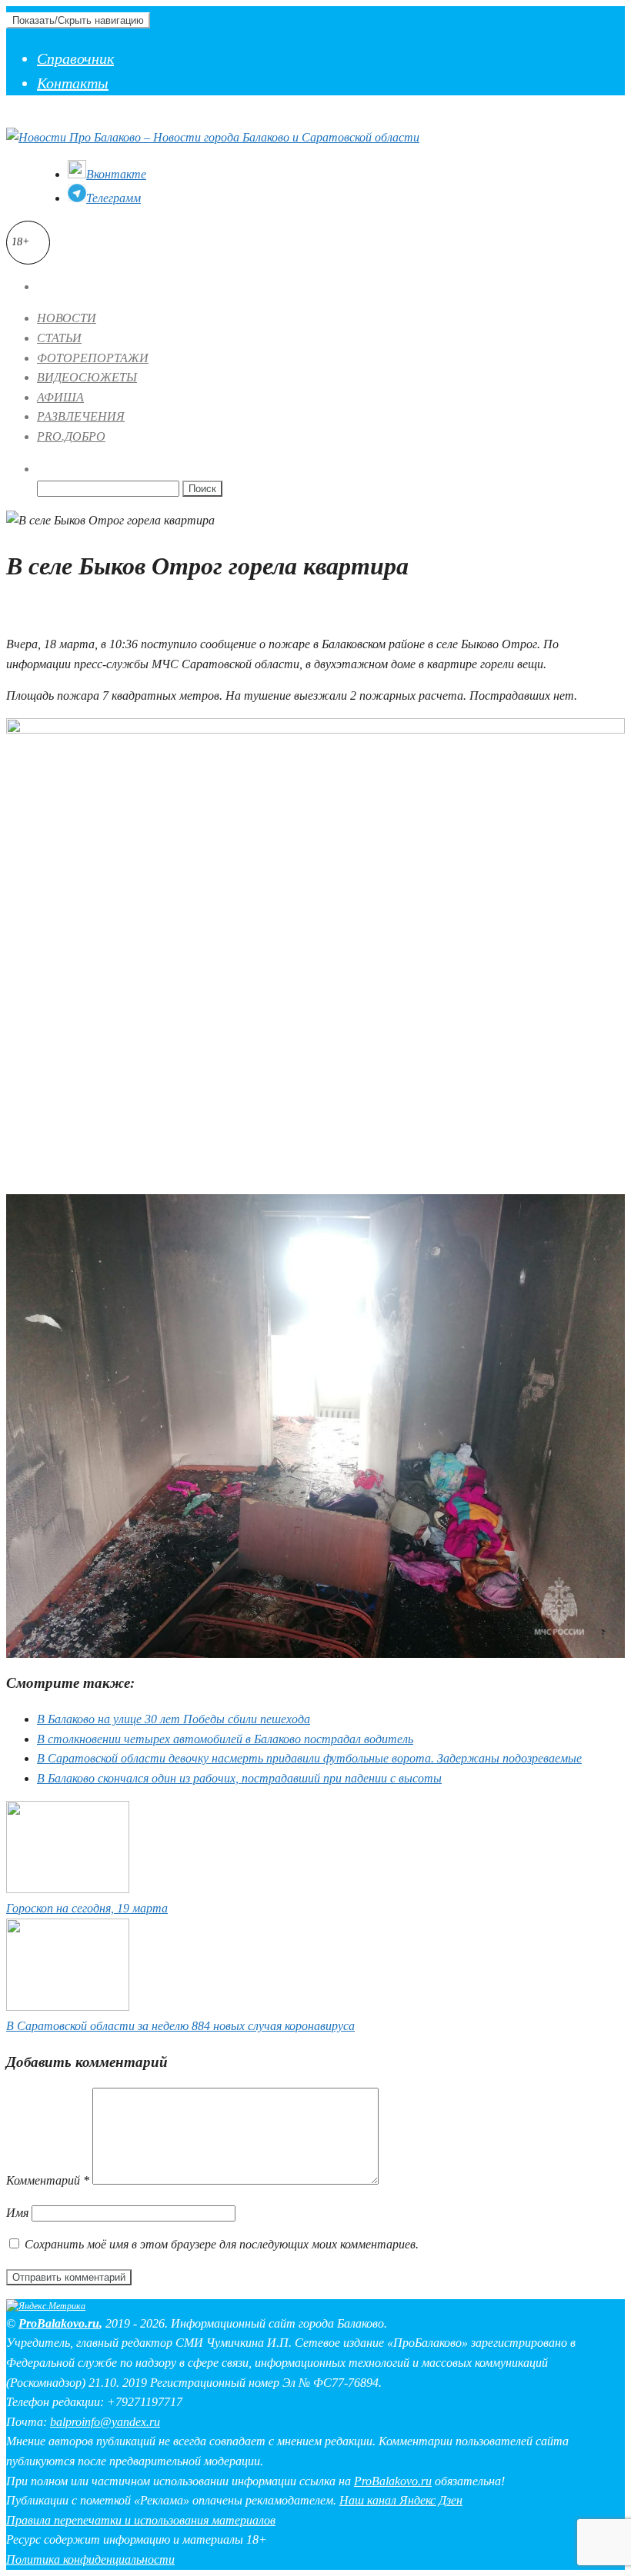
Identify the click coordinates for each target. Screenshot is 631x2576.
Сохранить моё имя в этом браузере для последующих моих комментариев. (222, 2244)
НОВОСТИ (67, 318)
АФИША (60, 397)
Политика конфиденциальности (90, 2559)
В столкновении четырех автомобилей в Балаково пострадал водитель (225, 1739)
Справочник (75, 58)
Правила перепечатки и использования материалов (141, 2520)
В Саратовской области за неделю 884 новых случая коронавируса (180, 2026)
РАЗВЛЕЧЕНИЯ (81, 416)
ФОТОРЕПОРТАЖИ (93, 358)
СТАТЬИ (59, 338)
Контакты (73, 83)
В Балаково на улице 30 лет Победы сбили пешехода (174, 1719)
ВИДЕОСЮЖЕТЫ (87, 377)
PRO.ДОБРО (71, 436)
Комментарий (48, 2180)
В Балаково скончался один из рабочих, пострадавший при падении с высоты (239, 1778)
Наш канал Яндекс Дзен (401, 2500)
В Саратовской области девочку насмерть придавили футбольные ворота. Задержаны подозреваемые (309, 1758)
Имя (17, 2213)
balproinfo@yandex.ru (105, 2422)
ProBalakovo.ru (59, 2323)
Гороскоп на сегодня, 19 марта (87, 1908)
